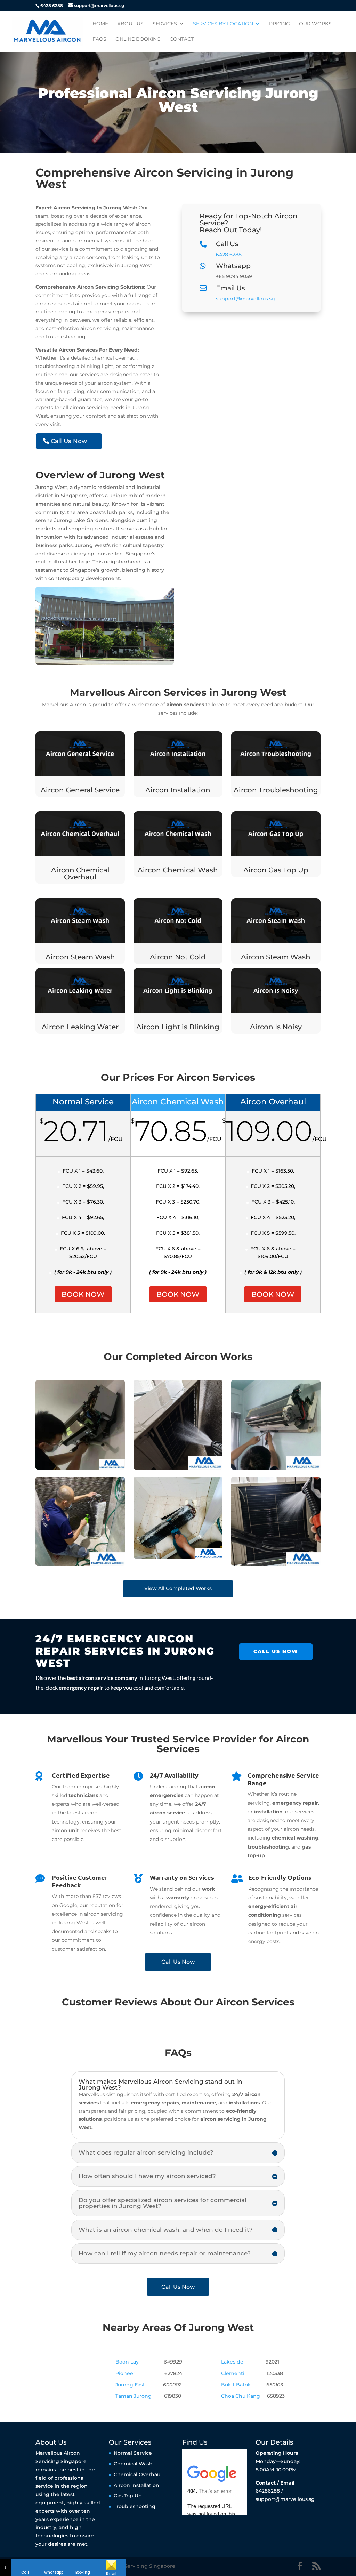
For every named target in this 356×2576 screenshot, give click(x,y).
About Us (130, 24)
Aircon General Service (80, 790)
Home (100, 24)
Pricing (280, 24)
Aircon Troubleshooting (276, 790)
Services (165, 24)
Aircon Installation (178, 790)
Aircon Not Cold (178, 957)
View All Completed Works (178, 1588)
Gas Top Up (128, 2496)
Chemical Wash (133, 2463)
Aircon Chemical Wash (178, 870)
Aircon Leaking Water (80, 1027)
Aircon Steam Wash (80, 957)
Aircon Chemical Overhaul (80, 874)
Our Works (315, 24)
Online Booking (138, 39)
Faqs (99, 39)
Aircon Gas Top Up (276, 870)
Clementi (233, 2373)
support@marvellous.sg (245, 299)
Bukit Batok (236, 2385)
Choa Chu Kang (241, 2396)
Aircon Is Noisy (276, 1027)
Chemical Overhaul (138, 2474)
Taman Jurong (133, 2396)
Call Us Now (69, 441)
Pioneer (125, 2373)
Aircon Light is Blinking (178, 1027)
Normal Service (133, 2453)
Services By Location (223, 24)
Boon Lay (127, 2362)
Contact (182, 39)
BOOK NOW (83, 1294)
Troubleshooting (135, 2506)
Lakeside (232, 2362)
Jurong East (130, 2385)
